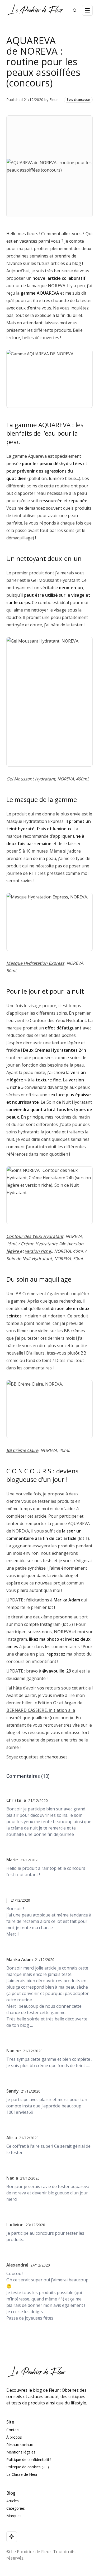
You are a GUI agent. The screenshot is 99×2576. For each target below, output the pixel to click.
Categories (16, 2508)
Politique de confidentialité (29, 2459)
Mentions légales (21, 2452)
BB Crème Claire (22, 1450)
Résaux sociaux (20, 2445)
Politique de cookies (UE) (28, 2467)
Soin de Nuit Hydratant (29, 1259)
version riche (38, 1251)
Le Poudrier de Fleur (31, 2552)
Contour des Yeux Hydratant (35, 1236)
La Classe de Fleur (22, 2474)
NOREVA (56, 286)
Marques (14, 2516)
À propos (14, 2437)
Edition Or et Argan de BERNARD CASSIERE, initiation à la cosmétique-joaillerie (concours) (44, 1710)
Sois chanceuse (78, 100)
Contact (13, 2430)
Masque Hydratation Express (35, 963)
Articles (13, 2501)
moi (81, 1632)
